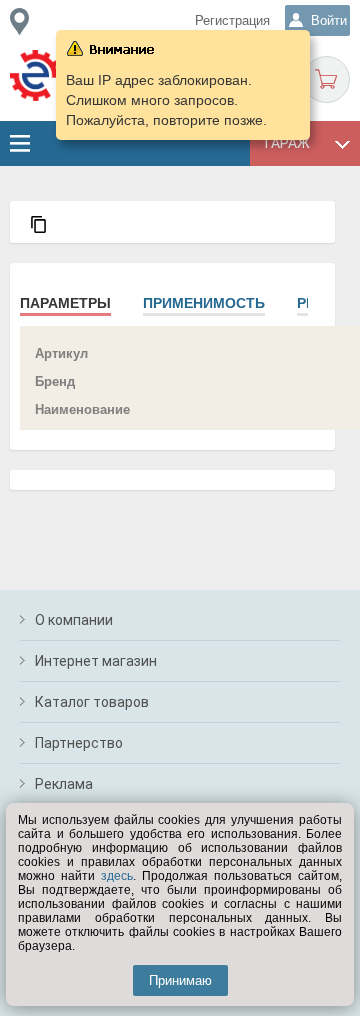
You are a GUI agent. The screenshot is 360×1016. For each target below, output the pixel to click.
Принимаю (180, 980)
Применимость (204, 303)
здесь (117, 876)
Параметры (65, 303)
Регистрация (232, 20)
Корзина (326, 79)
